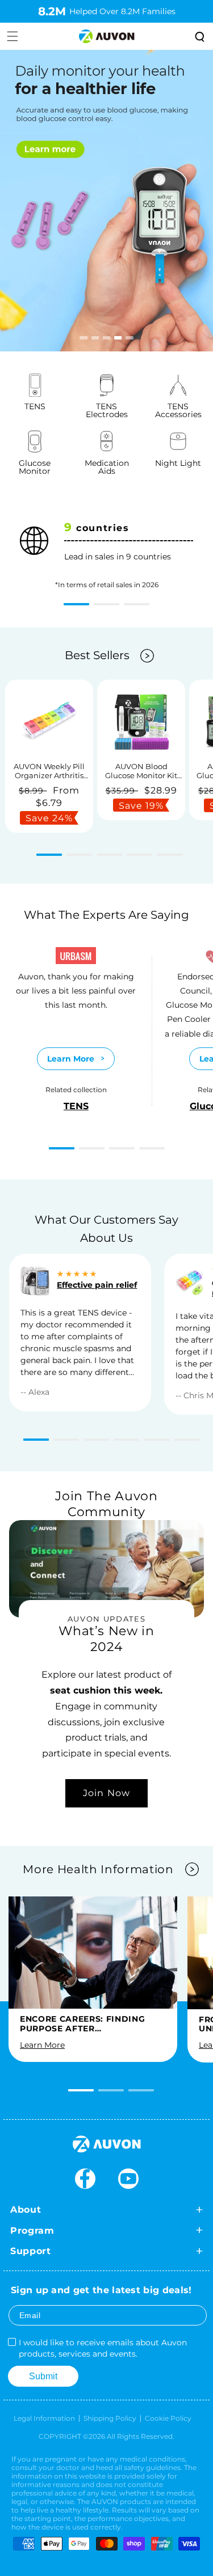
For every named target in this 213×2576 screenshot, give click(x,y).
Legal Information (44, 2418)
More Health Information (98, 1869)
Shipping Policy (110, 2418)
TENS (76, 1106)
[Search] (199, 36)
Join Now (106, 1793)
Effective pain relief (97, 1285)
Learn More (71, 1059)
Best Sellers (97, 655)
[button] (76, 604)
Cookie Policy (168, 2418)
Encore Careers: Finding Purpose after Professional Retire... (82, 2024)
